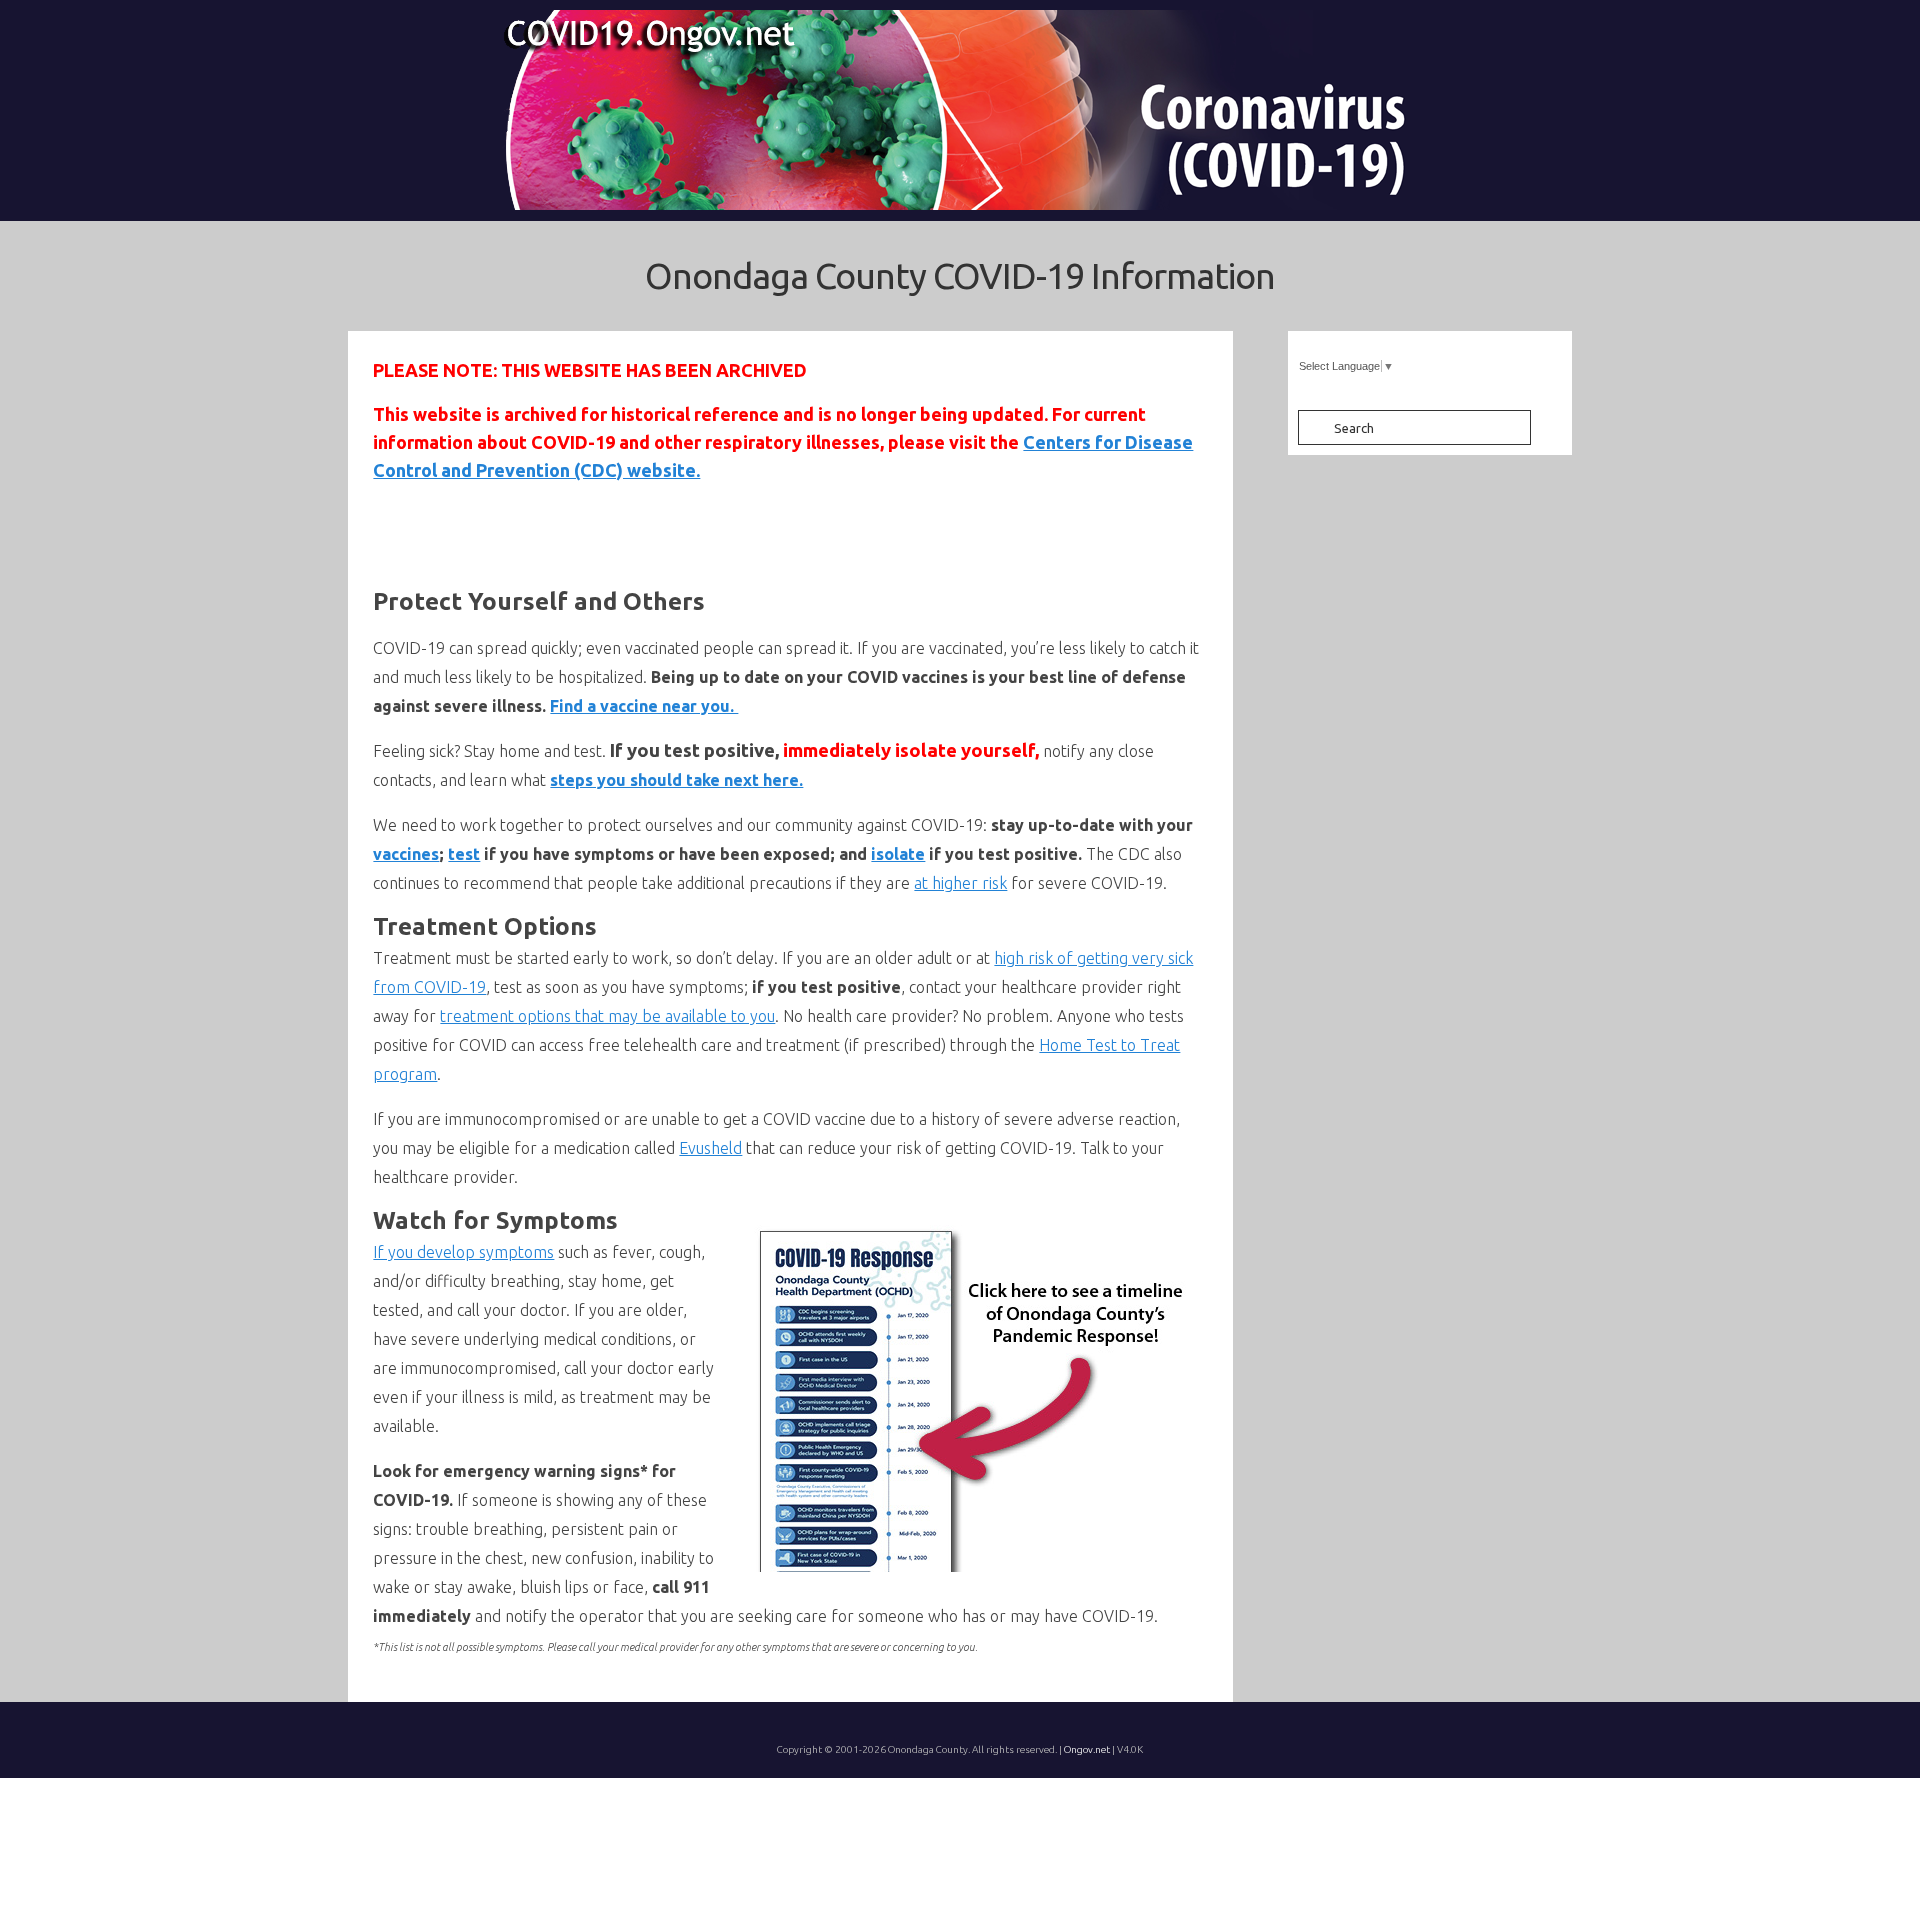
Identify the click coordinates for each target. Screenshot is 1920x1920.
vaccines (406, 854)
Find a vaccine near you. (644, 706)
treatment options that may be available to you (607, 1016)
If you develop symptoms (463, 1252)
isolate (898, 854)
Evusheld (710, 1148)
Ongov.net (1087, 1749)
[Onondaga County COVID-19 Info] (960, 110)
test (464, 854)
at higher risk (960, 883)
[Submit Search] (1313, 427)
